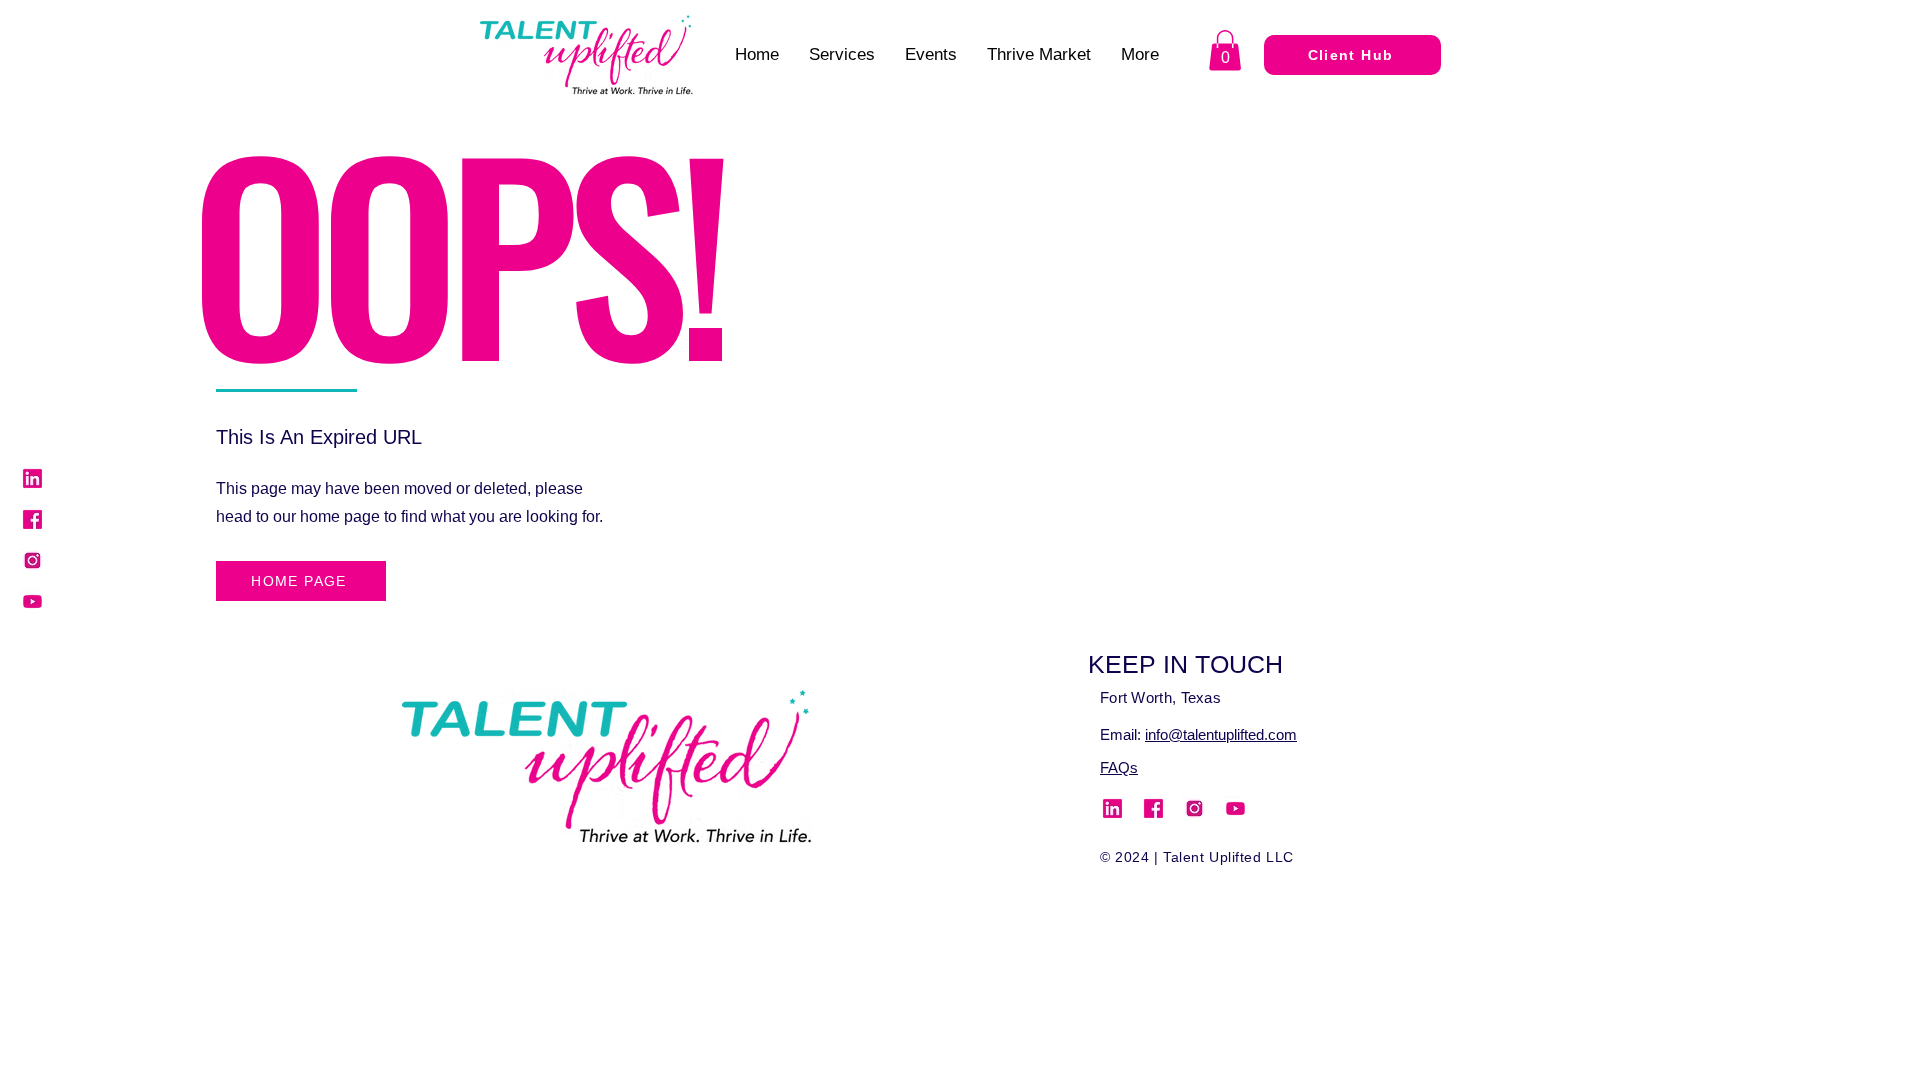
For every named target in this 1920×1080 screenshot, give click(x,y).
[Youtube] (32, 601)
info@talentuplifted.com (1221, 734)
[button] (1225, 50)
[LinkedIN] (32, 478)
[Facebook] (32, 519)
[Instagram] (32, 560)
